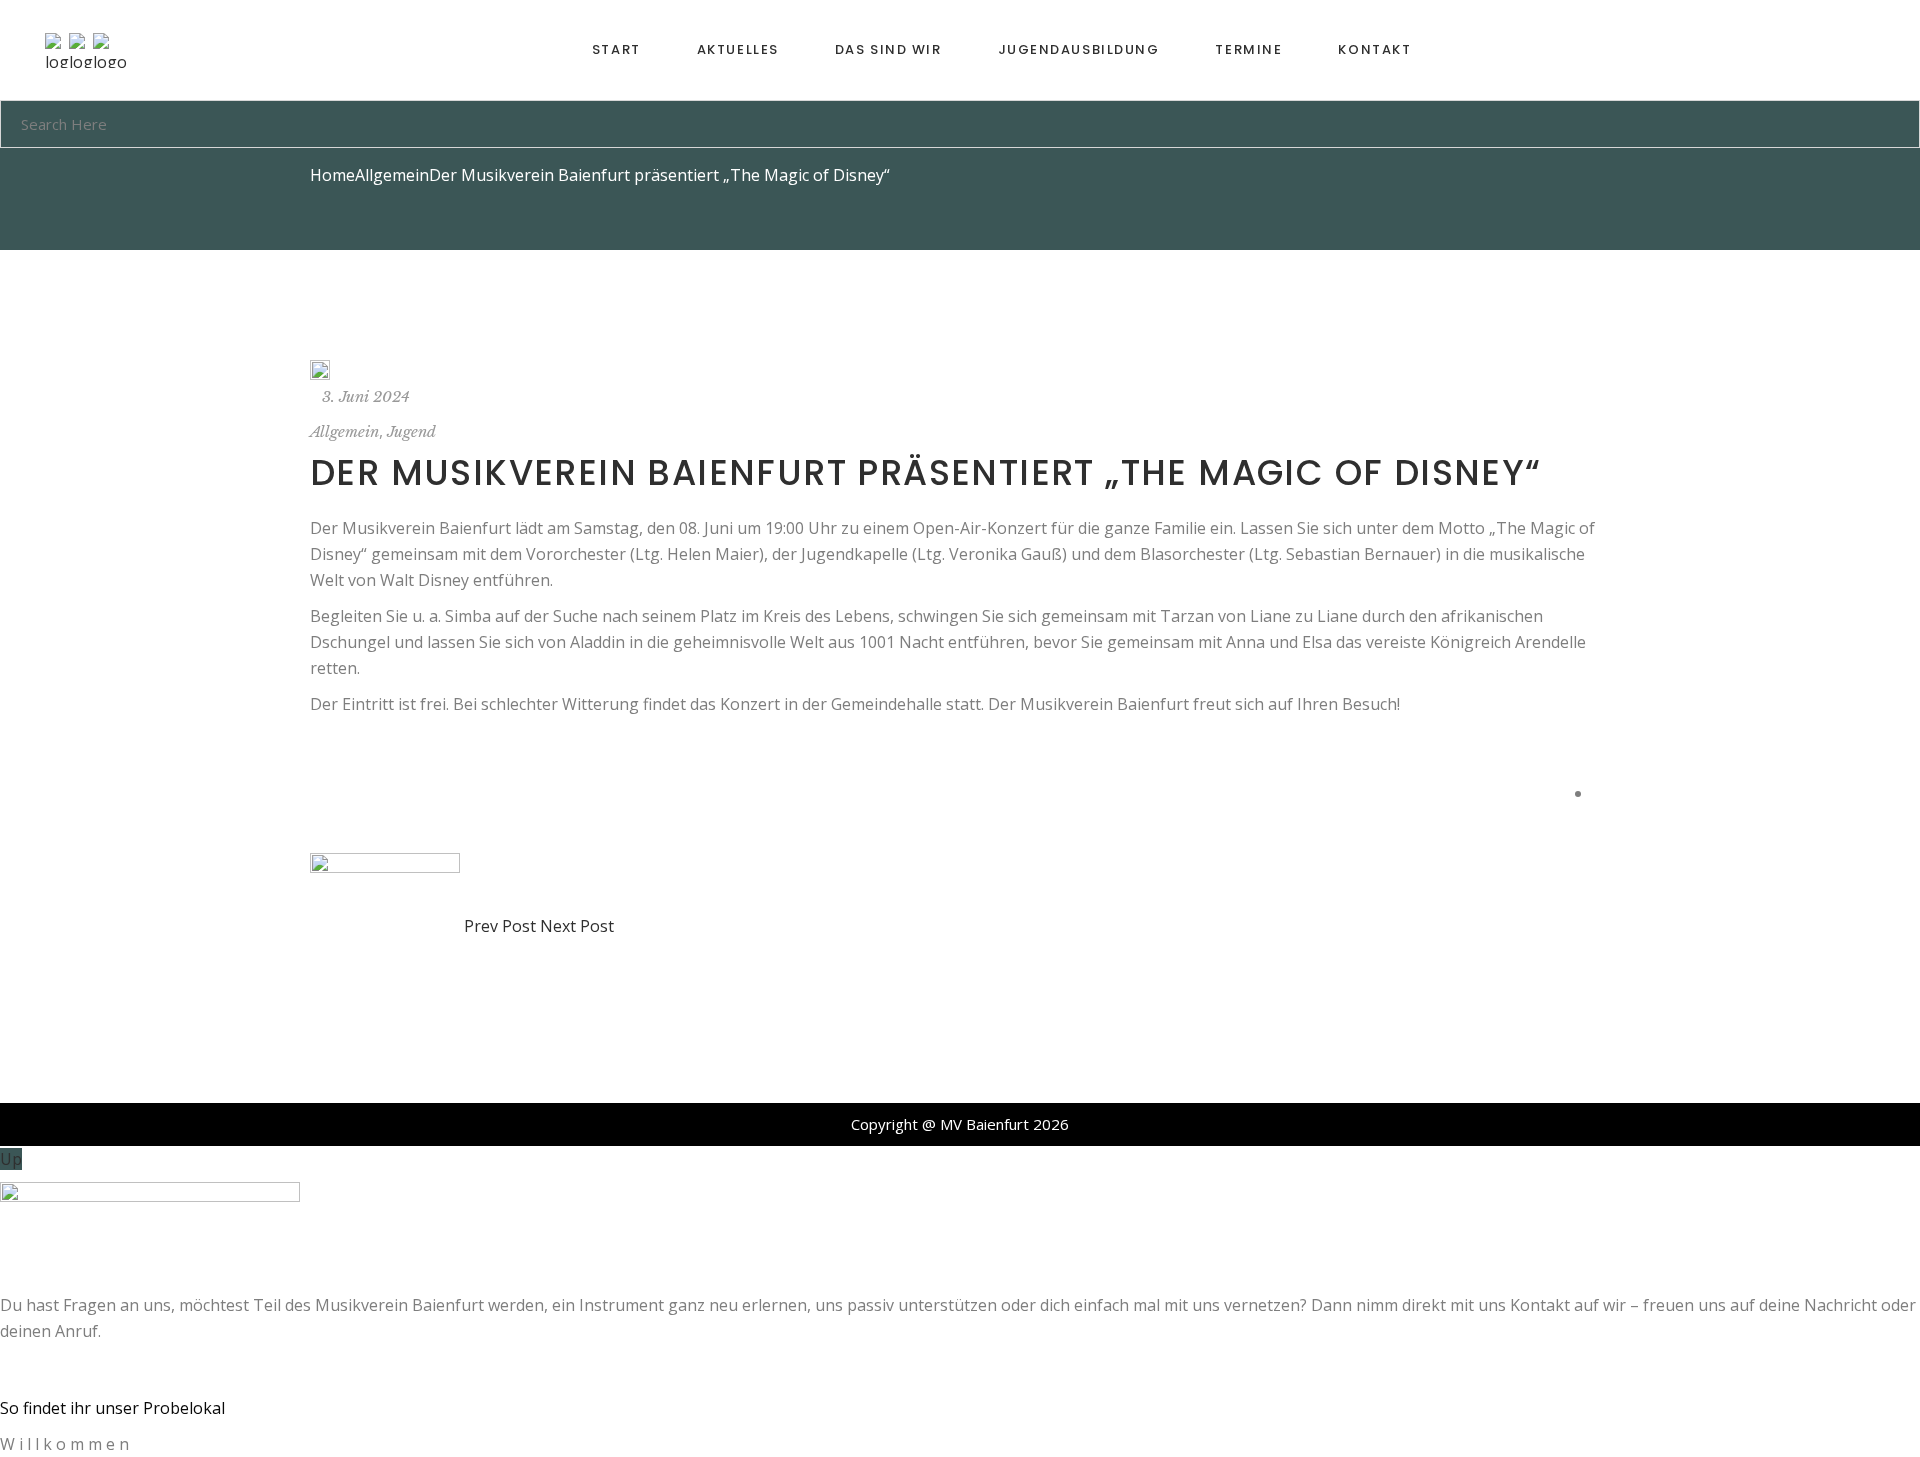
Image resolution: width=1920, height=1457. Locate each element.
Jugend (411, 431)
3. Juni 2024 (366, 396)
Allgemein (392, 175)
